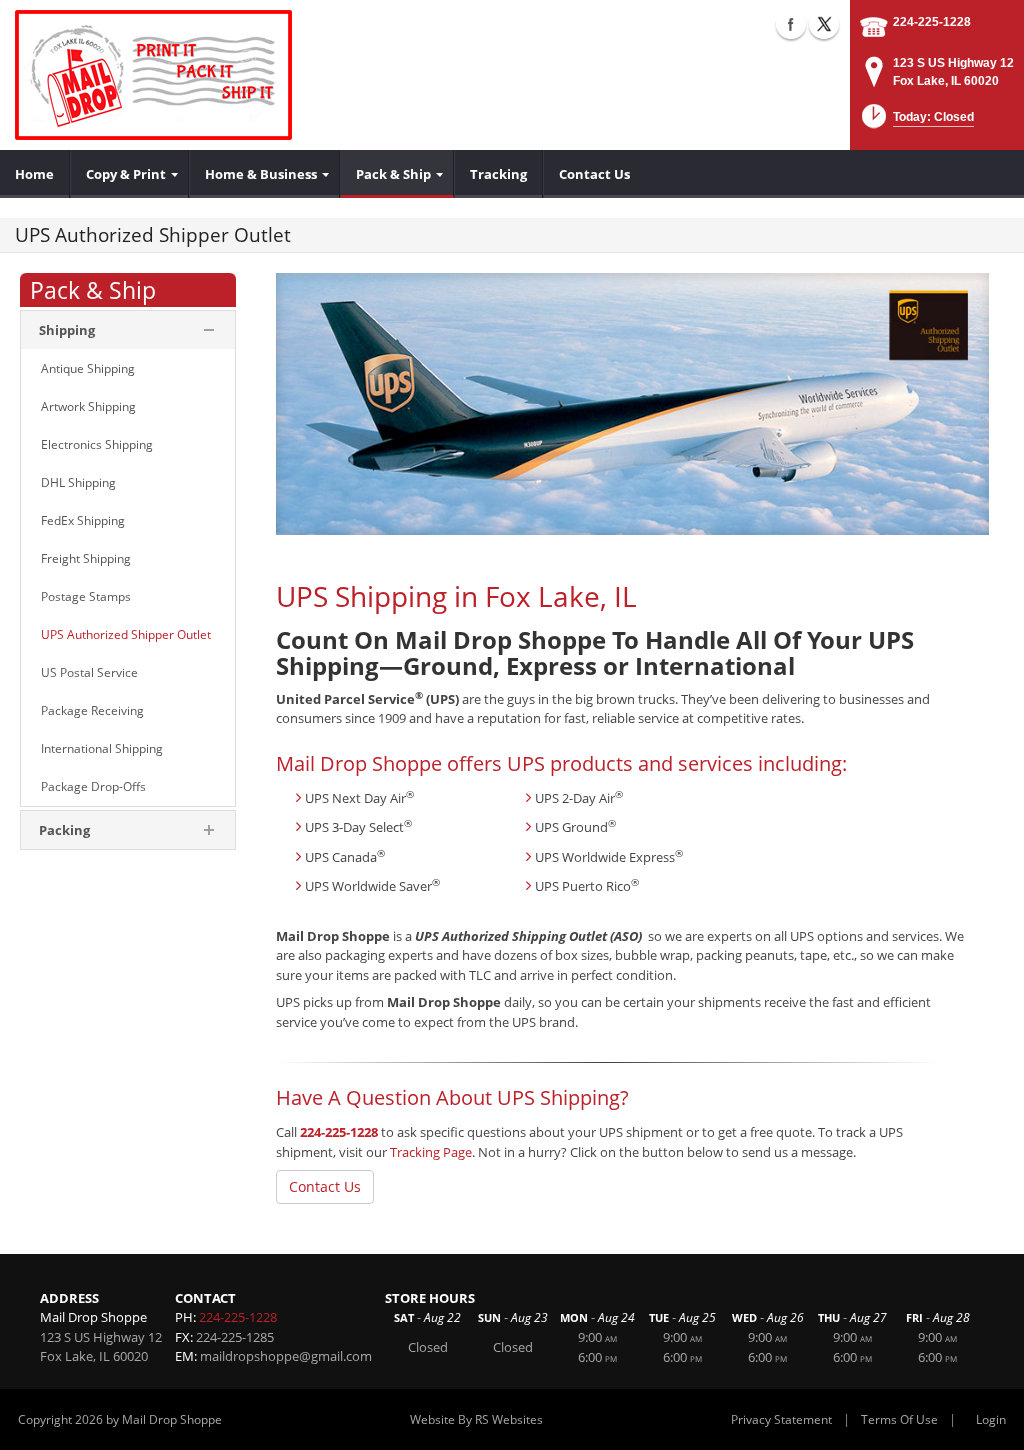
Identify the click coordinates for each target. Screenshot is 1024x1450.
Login (991, 1419)
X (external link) (824, 24)
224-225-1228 (932, 22)
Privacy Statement (781, 1419)
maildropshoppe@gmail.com (286, 1356)
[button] (916, 122)
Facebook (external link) (791, 24)
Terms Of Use (899, 1419)
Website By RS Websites (476, 1419)
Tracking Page (431, 1152)
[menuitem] (35, 174)
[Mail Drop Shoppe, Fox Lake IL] (153, 75)
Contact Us (325, 1186)
